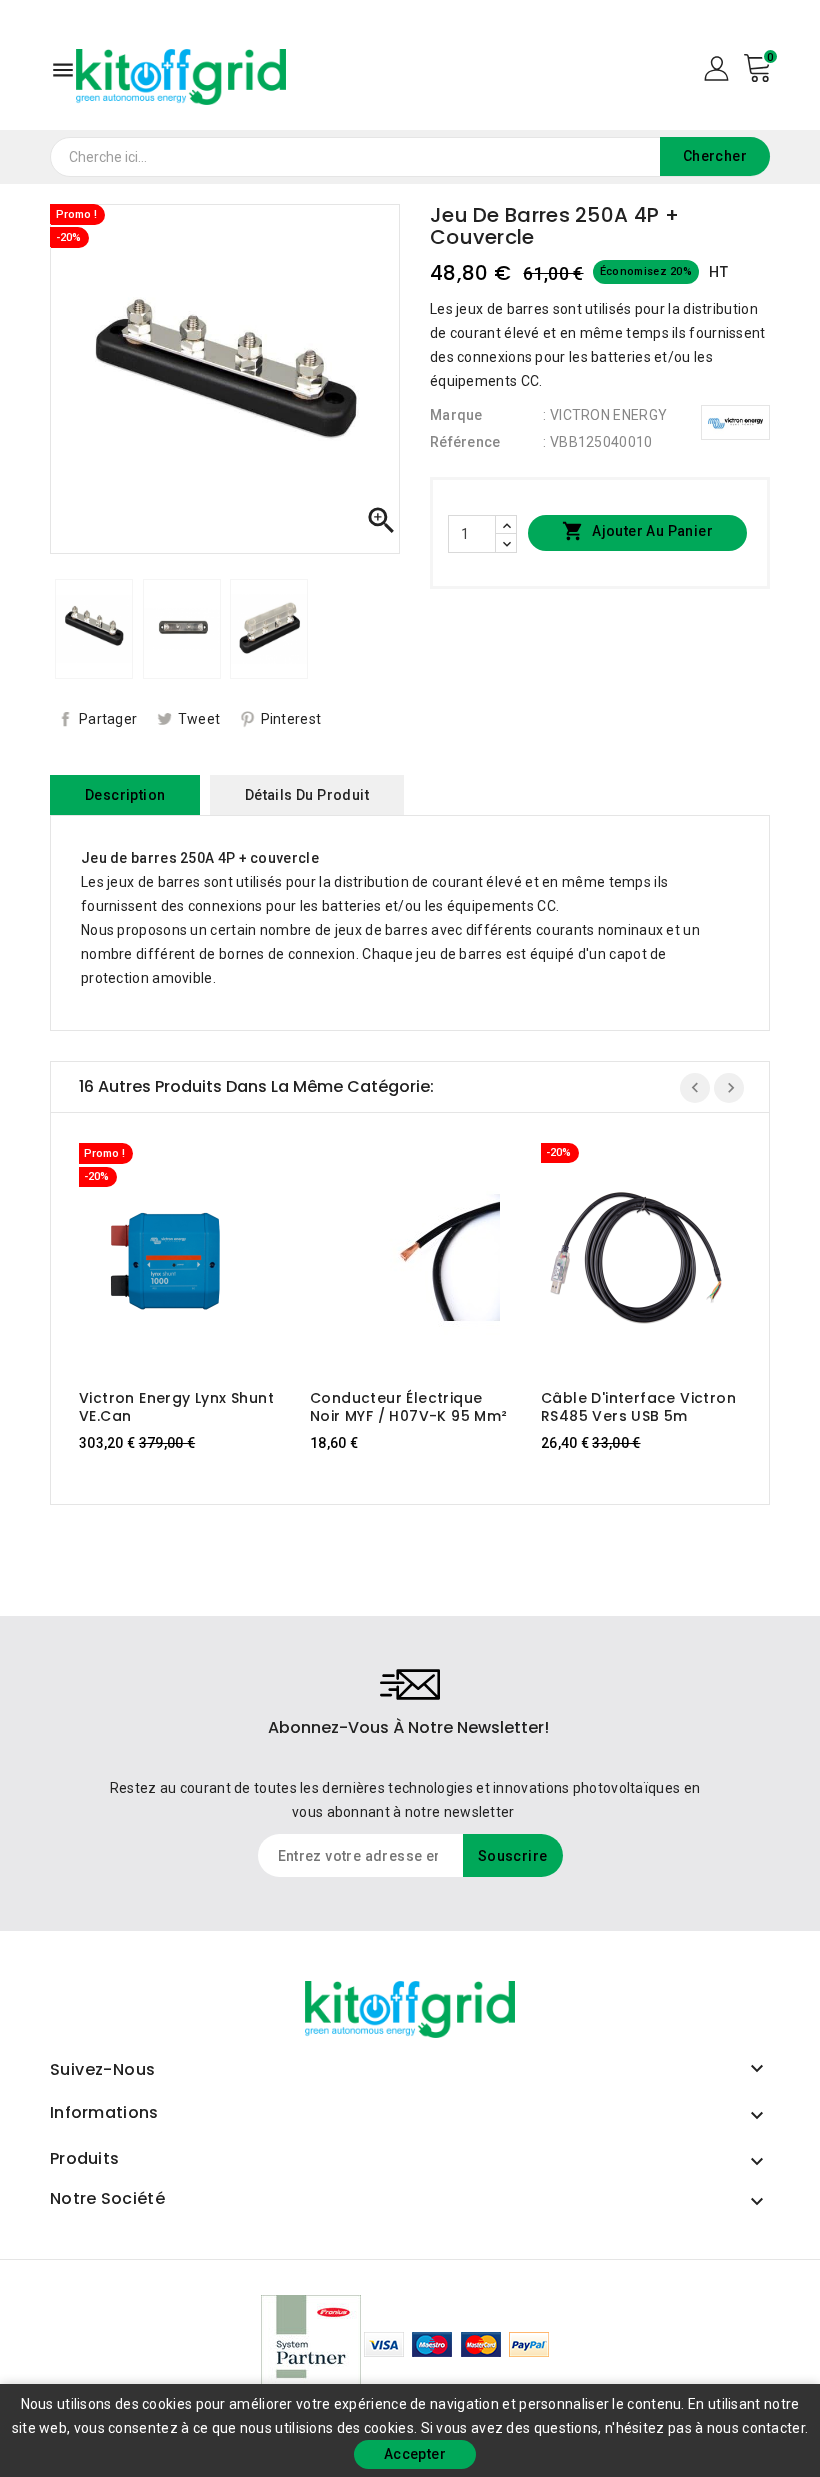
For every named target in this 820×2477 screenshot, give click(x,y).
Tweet (199, 719)
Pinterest (291, 719)
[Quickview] (193, 1255)
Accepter (415, 2454)
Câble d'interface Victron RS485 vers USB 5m (638, 1407)
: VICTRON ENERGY (605, 415)
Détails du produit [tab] (307, 795)
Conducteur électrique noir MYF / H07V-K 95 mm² (409, 1407)
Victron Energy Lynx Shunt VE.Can (176, 1407)
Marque (456, 415)
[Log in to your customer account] (716, 67)
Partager (108, 719)
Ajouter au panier (637, 531)
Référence (465, 442)
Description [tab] (125, 795)
